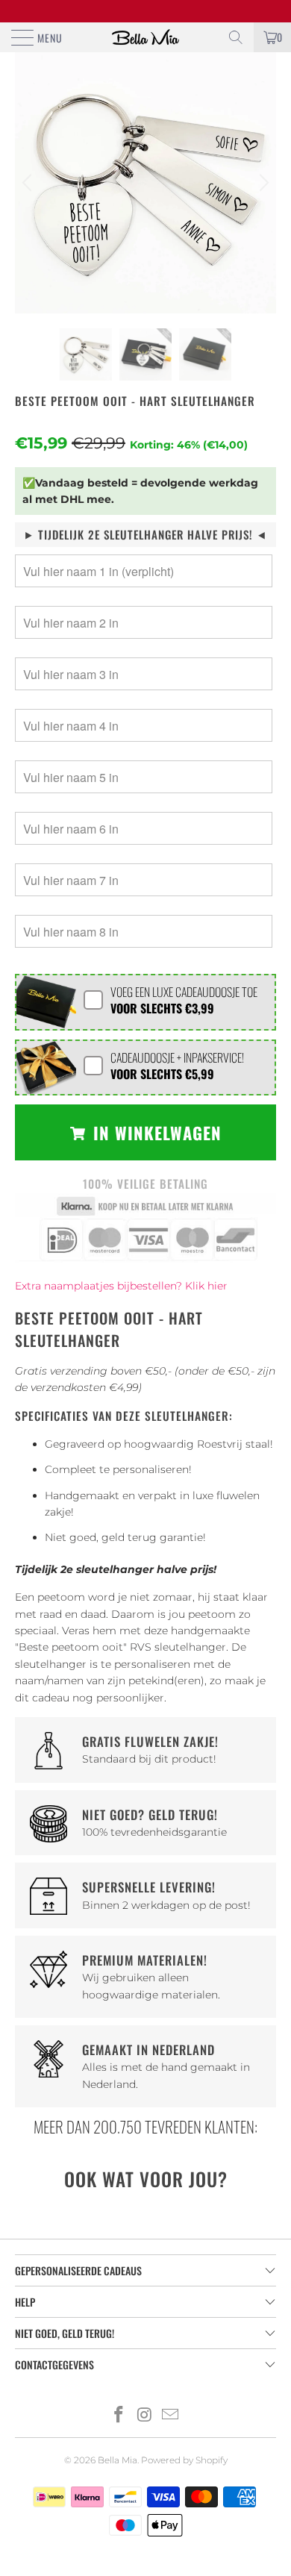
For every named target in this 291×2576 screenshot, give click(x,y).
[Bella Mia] (146, 37)
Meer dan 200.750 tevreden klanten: (145, 2126)
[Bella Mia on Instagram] (145, 2416)
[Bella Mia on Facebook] (119, 2416)
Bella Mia (118, 2460)
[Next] (262, 183)
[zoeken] (236, 37)
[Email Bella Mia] (171, 2416)
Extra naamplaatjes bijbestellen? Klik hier (121, 1286)
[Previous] (29, 183)
